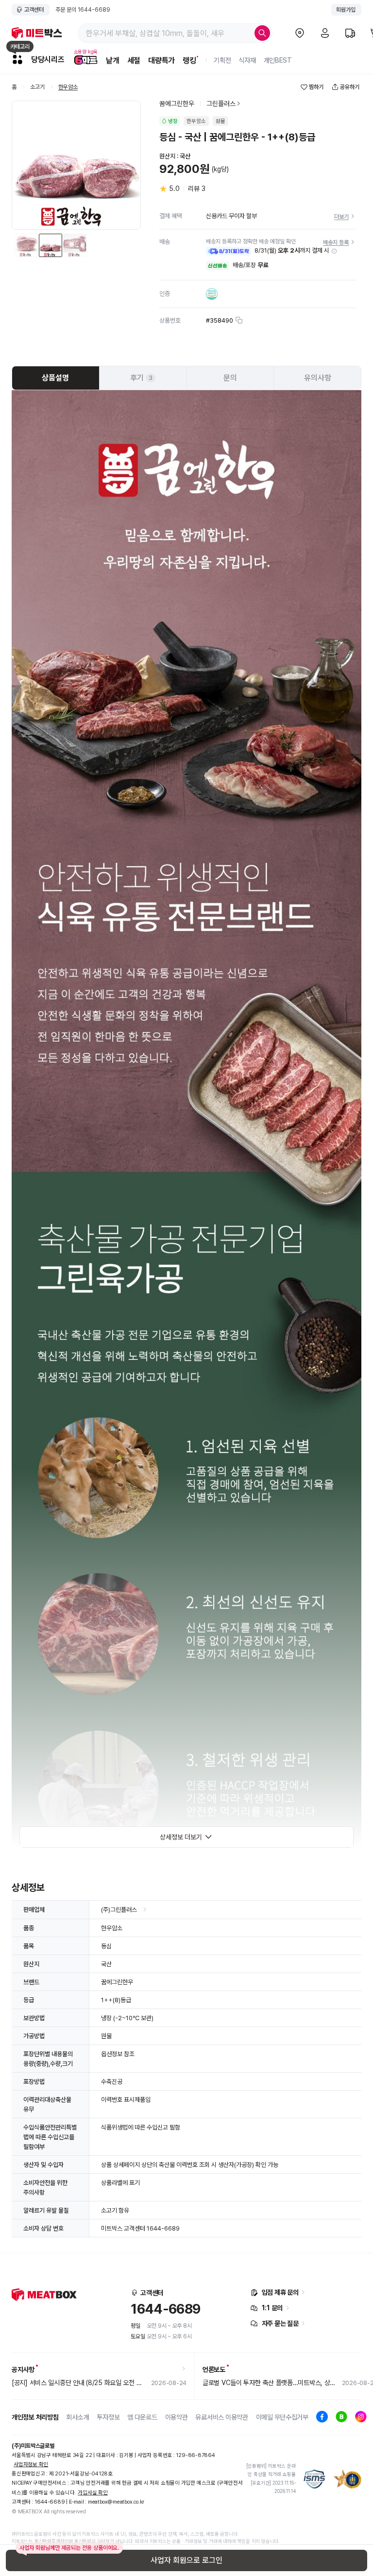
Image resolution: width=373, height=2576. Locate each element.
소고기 (37, 87)
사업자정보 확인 (31, 2464)
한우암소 (68, 87)
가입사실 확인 (93, 2493)
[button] (334, 251)
